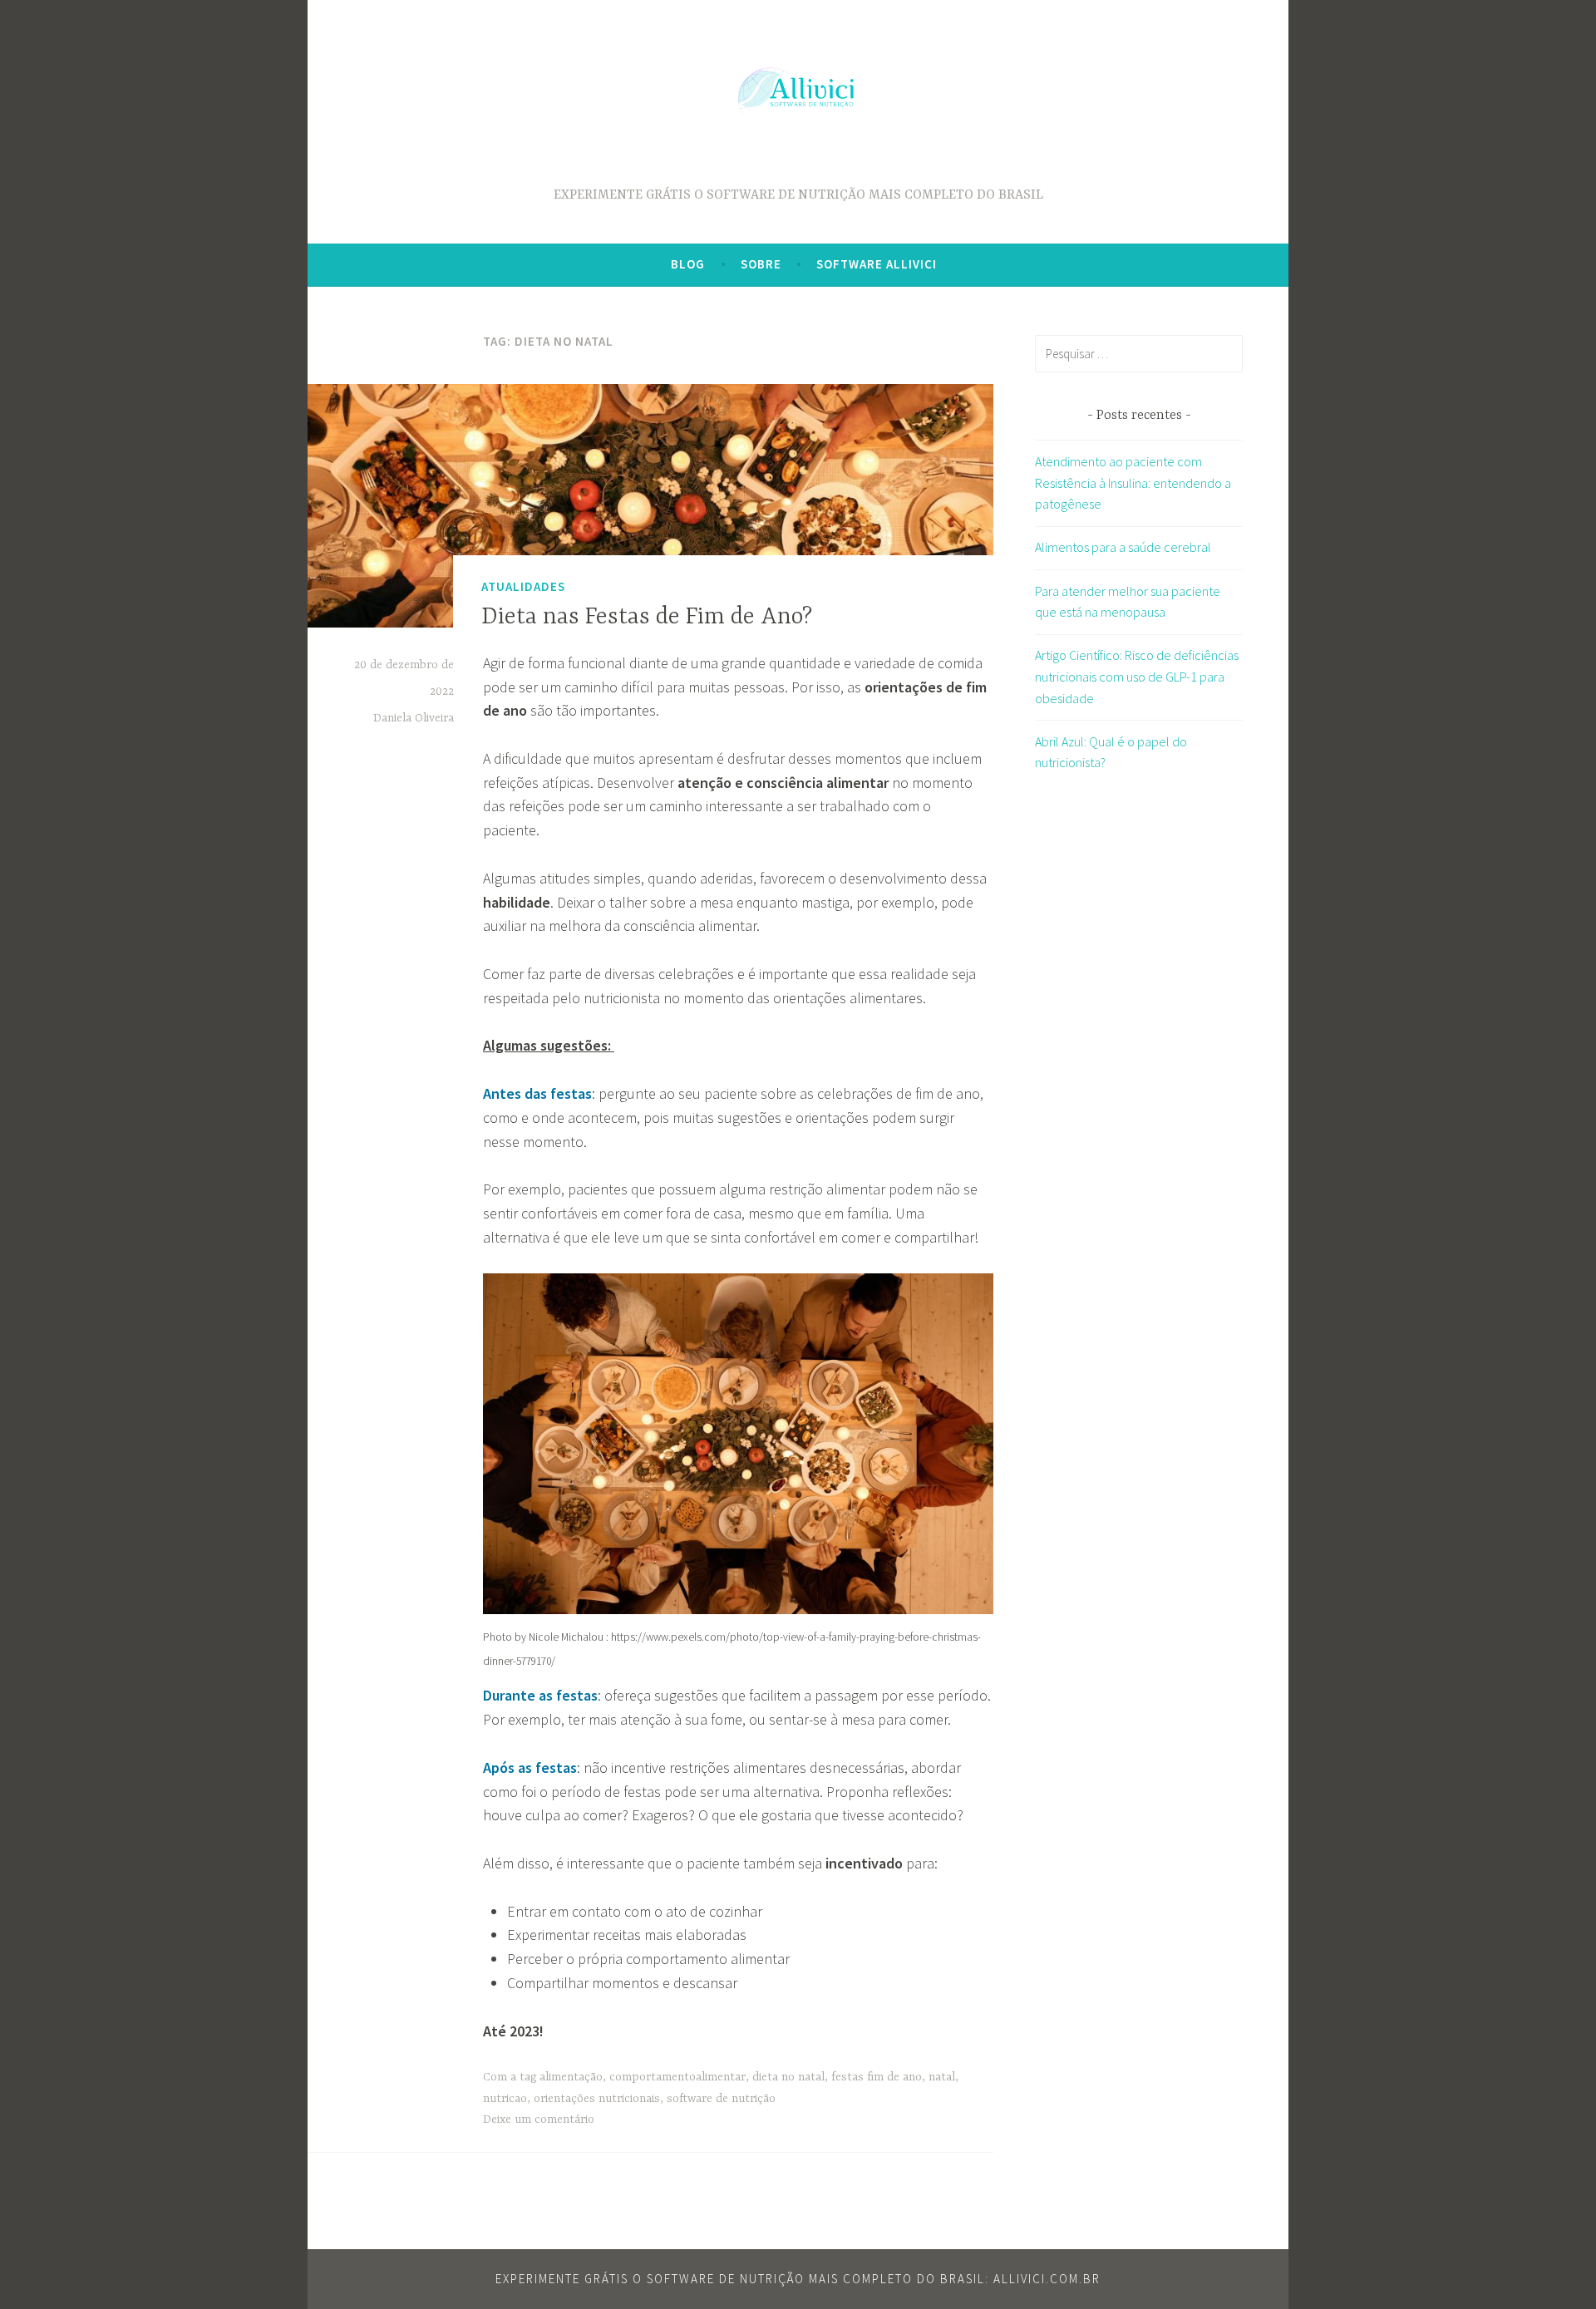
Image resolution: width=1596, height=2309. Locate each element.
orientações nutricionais (597, 2099)
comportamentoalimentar (677, 2077)
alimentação (571, 2077)
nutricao (505, 2099)
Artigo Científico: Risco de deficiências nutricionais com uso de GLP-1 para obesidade (1137, 676)
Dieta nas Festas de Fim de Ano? (647, 618)
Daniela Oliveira (414, 718)
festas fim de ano (877, 2077)
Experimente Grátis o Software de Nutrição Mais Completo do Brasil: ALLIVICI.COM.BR (798, 2279)
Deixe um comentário (539, 2119)
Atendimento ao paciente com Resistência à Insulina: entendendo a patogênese (1133, 482)
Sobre (761, 264)
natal (942, 2077)
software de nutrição (721, 2099)
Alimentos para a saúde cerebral (1123, 547)
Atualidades (523, 586)
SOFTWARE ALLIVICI (877, 264)
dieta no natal (788, 2077)
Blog (688, 264)
